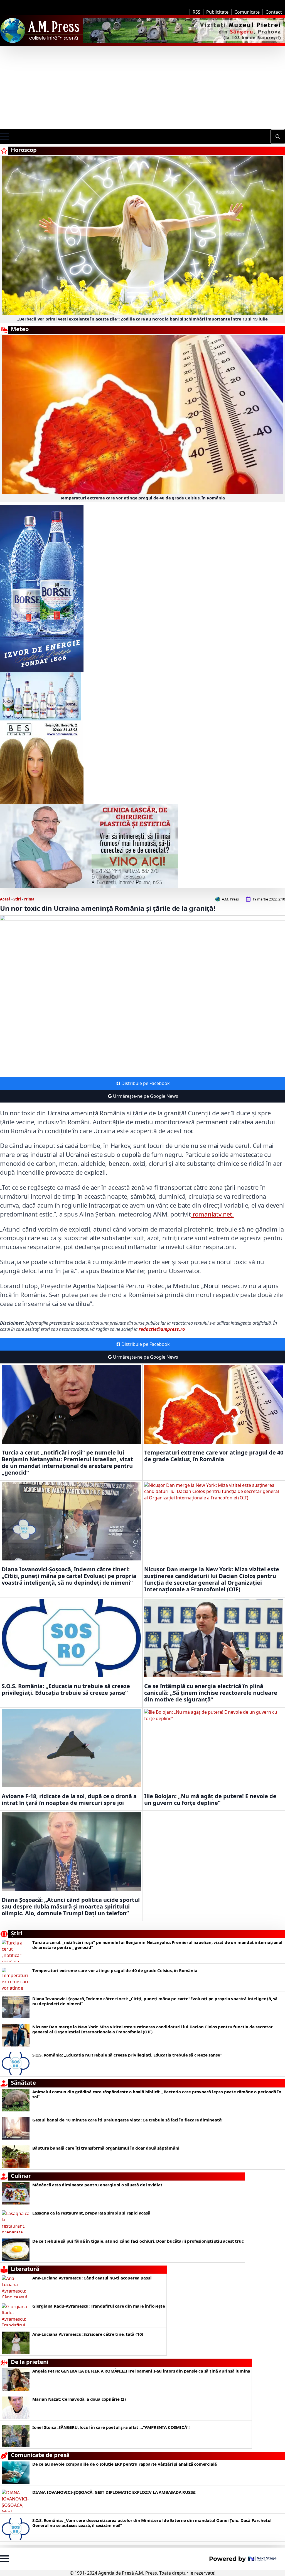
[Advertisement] (142, 88)
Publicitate (217, 12)
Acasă (5, 899)
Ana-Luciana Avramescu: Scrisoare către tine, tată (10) (88, 2334)
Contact (274, 12)
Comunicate (247, 12)
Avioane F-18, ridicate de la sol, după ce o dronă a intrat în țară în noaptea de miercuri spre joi (69, 1800)
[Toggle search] (278, 137)
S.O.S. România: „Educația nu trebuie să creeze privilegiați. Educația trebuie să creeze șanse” (66, 1689)
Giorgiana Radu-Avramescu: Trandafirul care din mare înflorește (99, 2306)
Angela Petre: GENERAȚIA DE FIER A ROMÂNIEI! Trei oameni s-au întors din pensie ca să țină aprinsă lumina (141, 2371)
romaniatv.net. (212, 1214)
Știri (17, 899)
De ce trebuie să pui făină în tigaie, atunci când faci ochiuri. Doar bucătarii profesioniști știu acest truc (138, 2241)
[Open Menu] (4, 137)
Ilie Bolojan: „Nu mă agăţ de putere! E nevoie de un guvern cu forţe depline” (210, 1800)
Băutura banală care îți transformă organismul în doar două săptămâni (106, 2148)
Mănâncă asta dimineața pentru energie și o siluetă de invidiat (97, 2185)
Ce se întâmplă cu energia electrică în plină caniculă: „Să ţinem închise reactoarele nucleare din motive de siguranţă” (211, 1693)
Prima (29, 899)
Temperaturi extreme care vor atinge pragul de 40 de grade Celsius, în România (143, 498)
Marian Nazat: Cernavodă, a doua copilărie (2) (79, 2399)
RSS (196, 12)
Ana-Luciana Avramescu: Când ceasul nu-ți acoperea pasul (92, 2278)
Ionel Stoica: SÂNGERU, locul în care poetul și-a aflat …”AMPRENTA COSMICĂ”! (111, 2427)
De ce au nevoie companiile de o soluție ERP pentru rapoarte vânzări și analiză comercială (125, 2464)
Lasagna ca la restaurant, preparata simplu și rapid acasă (91, 2213)
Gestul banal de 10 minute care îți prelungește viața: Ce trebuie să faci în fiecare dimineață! (127, 2120)
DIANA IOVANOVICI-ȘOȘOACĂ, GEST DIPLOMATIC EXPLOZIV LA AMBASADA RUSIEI (114, 2492)
